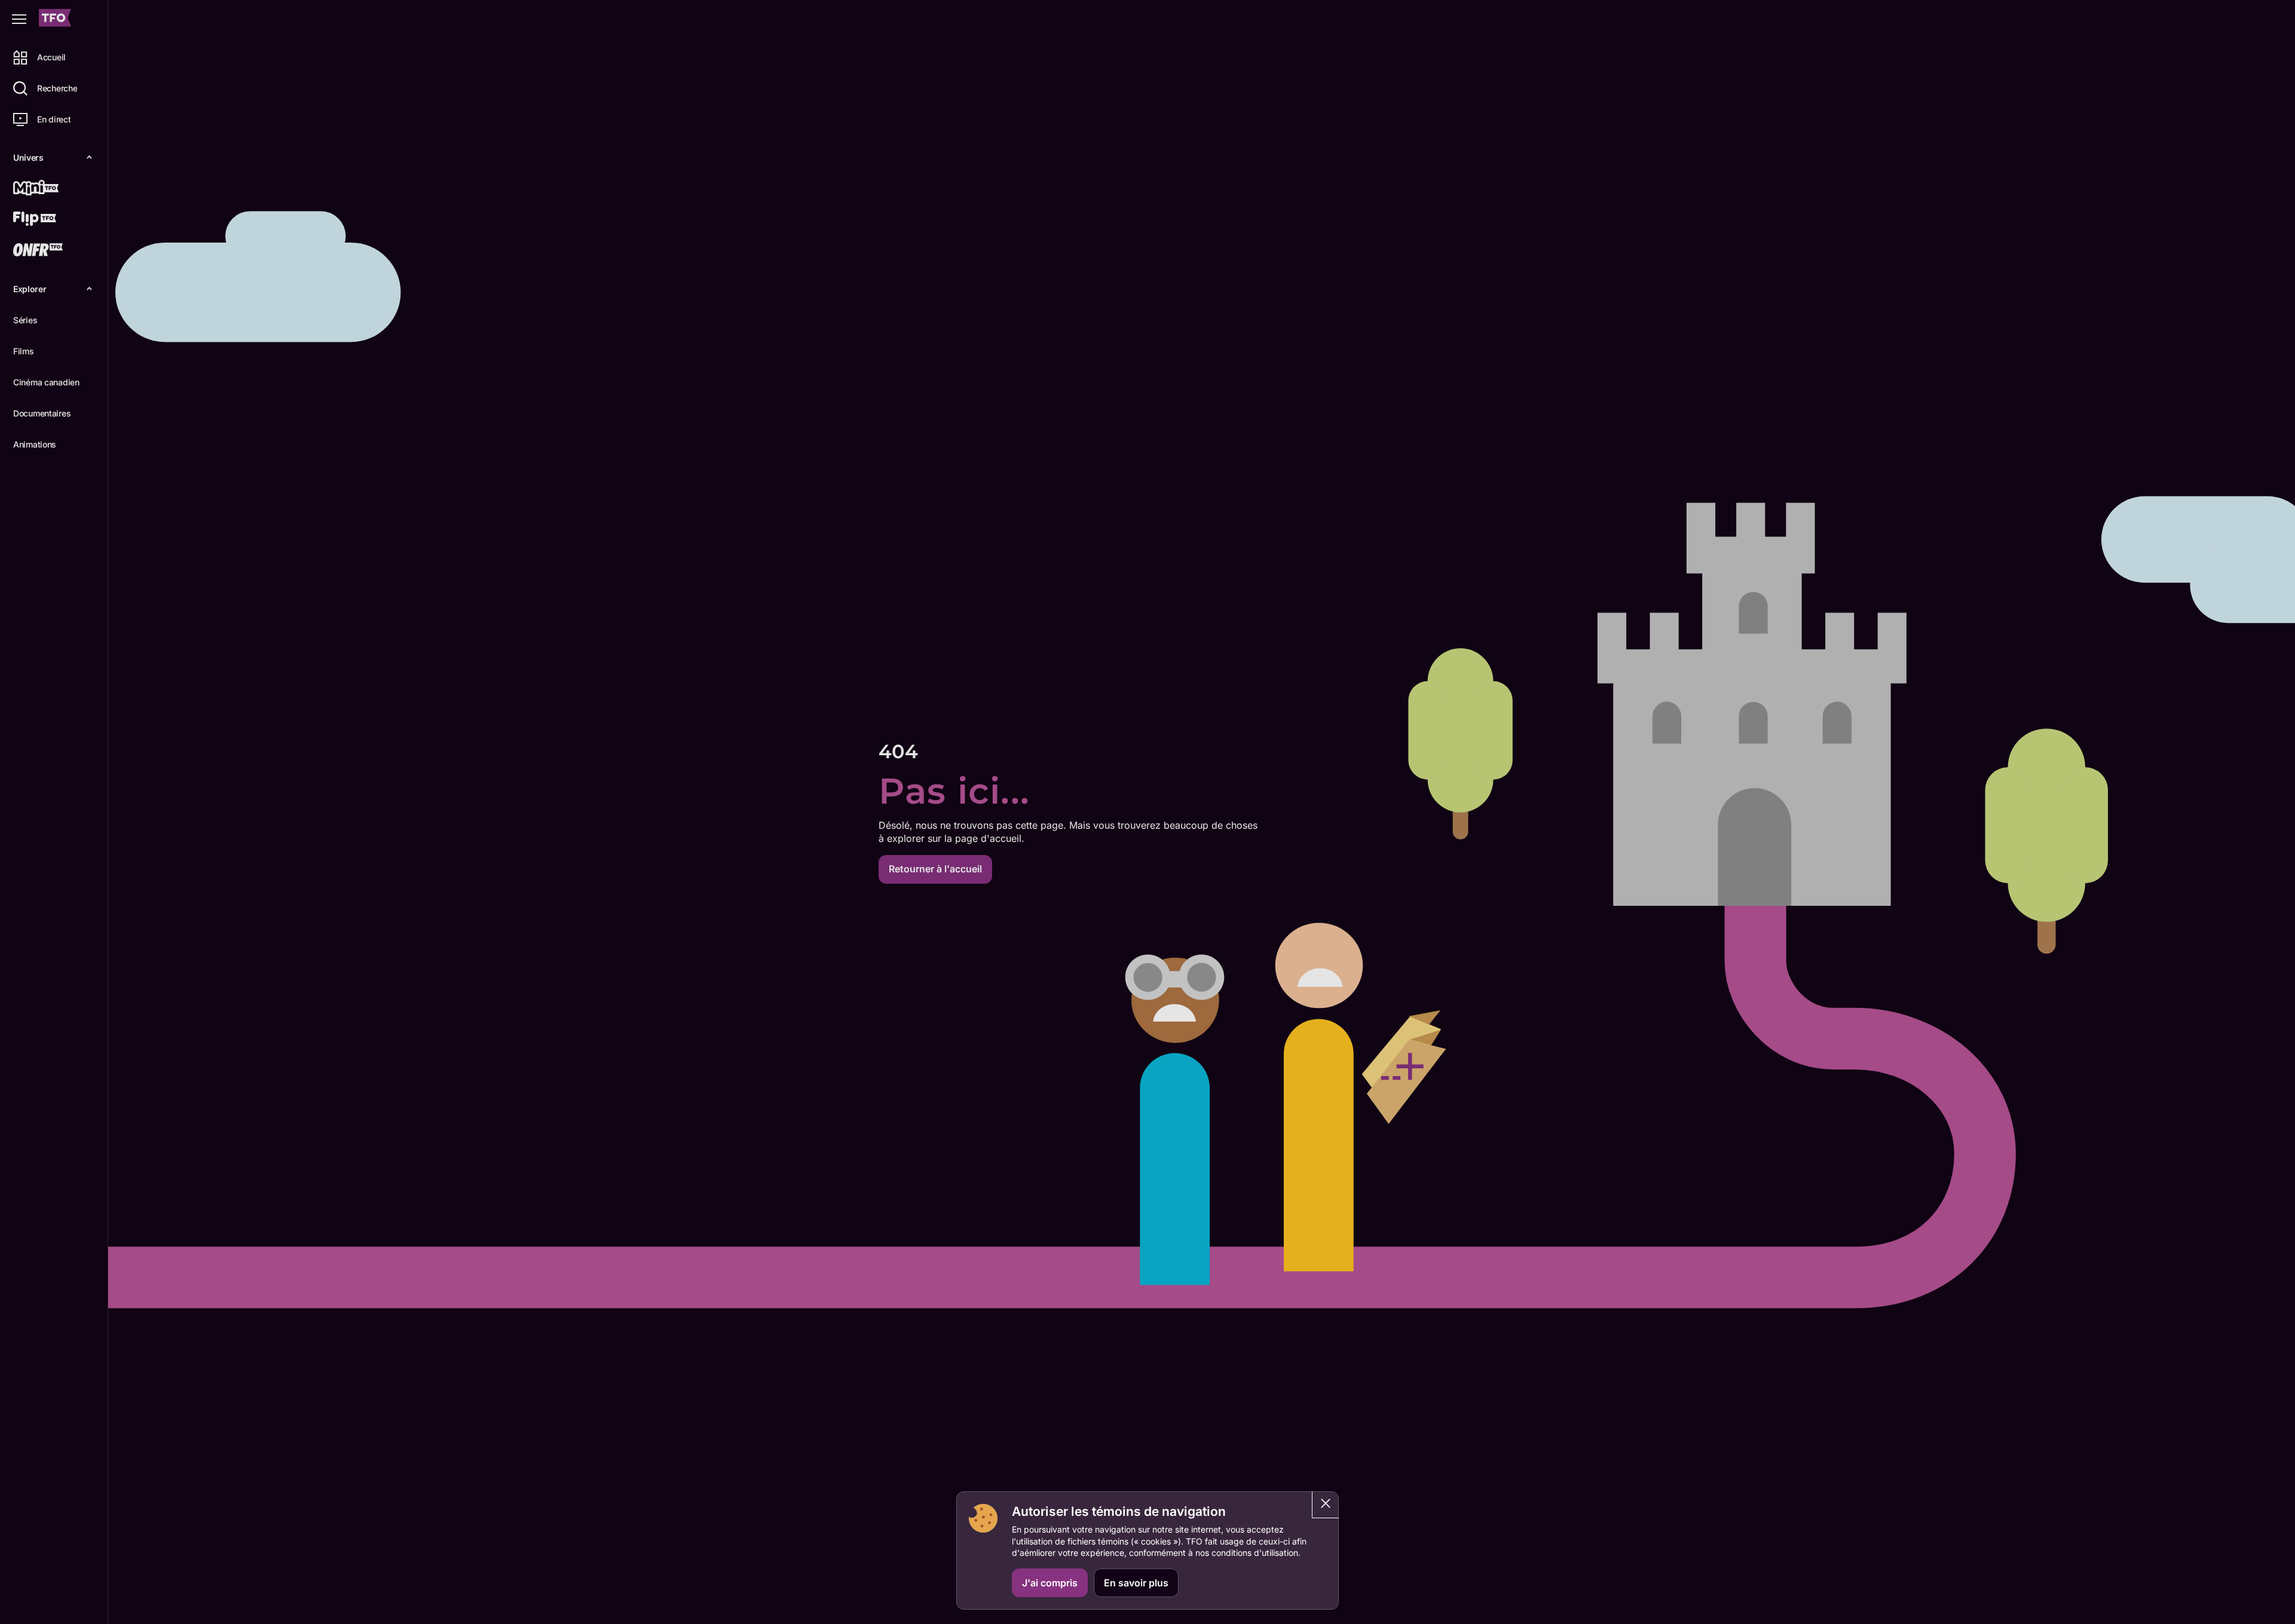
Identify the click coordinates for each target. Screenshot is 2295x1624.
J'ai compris (1050, 1583)
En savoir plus (1136, 1583)
